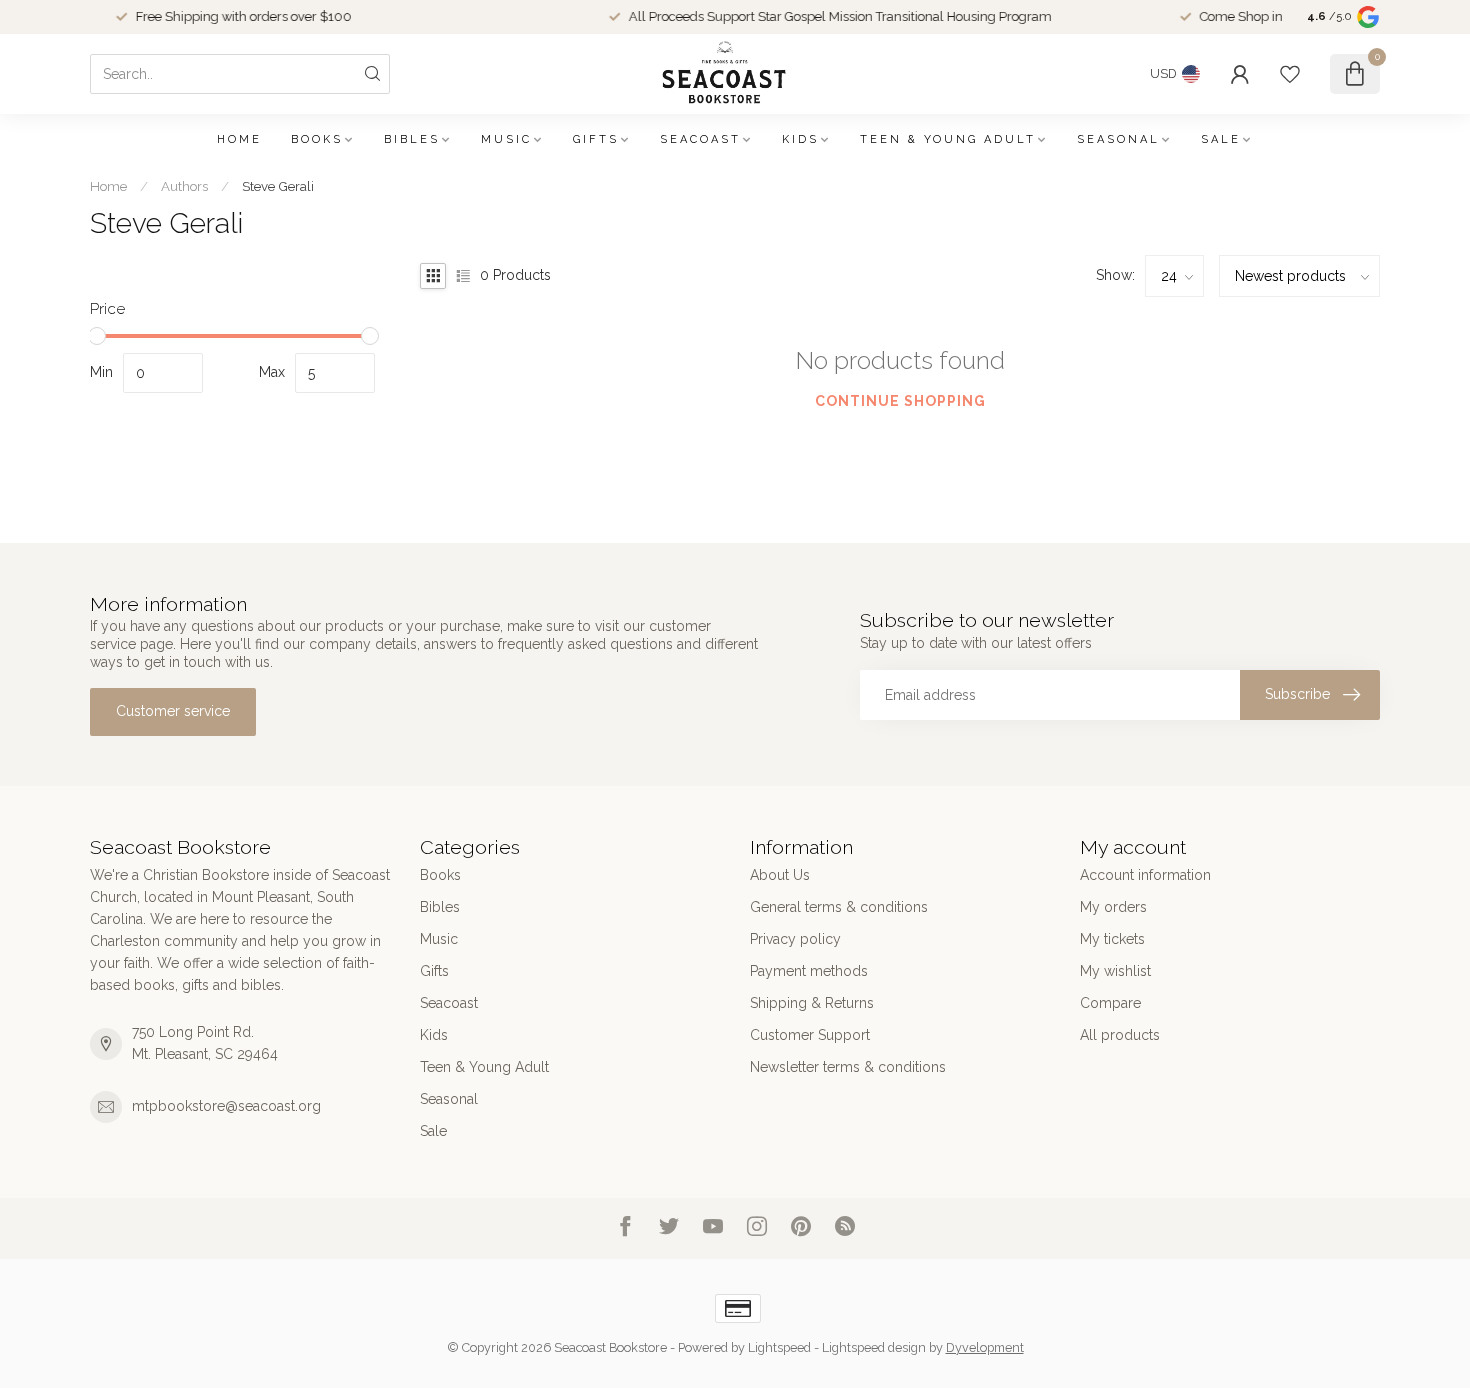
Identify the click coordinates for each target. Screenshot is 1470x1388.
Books (317, 139)
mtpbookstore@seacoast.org (226, 1106)
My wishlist (1115, 971)
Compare (1110, 1003)
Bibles (412, 139)
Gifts (596, 139)
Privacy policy (795, 939)
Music (506, 139)
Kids (800, 139)
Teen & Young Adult (948, 139)
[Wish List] (1290, 74)
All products (1120, 1035)
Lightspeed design (874, 1347)
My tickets (1112, 939)
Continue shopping (900, 401)
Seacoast (700, 139)
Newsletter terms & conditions (848, 1067)
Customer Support (810, 1035)
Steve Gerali (278, 186)
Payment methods (809, 971)
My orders (1113, 907)
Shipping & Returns (812, 1003)
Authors (184, 186)
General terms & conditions (839, 907)
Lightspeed (779, 1347)
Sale (1221, 139)
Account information (1145, 875)
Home (239, 139)
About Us (780, 875)
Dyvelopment (985, 1347)
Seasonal (1118, 139)
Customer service (173, 711)
